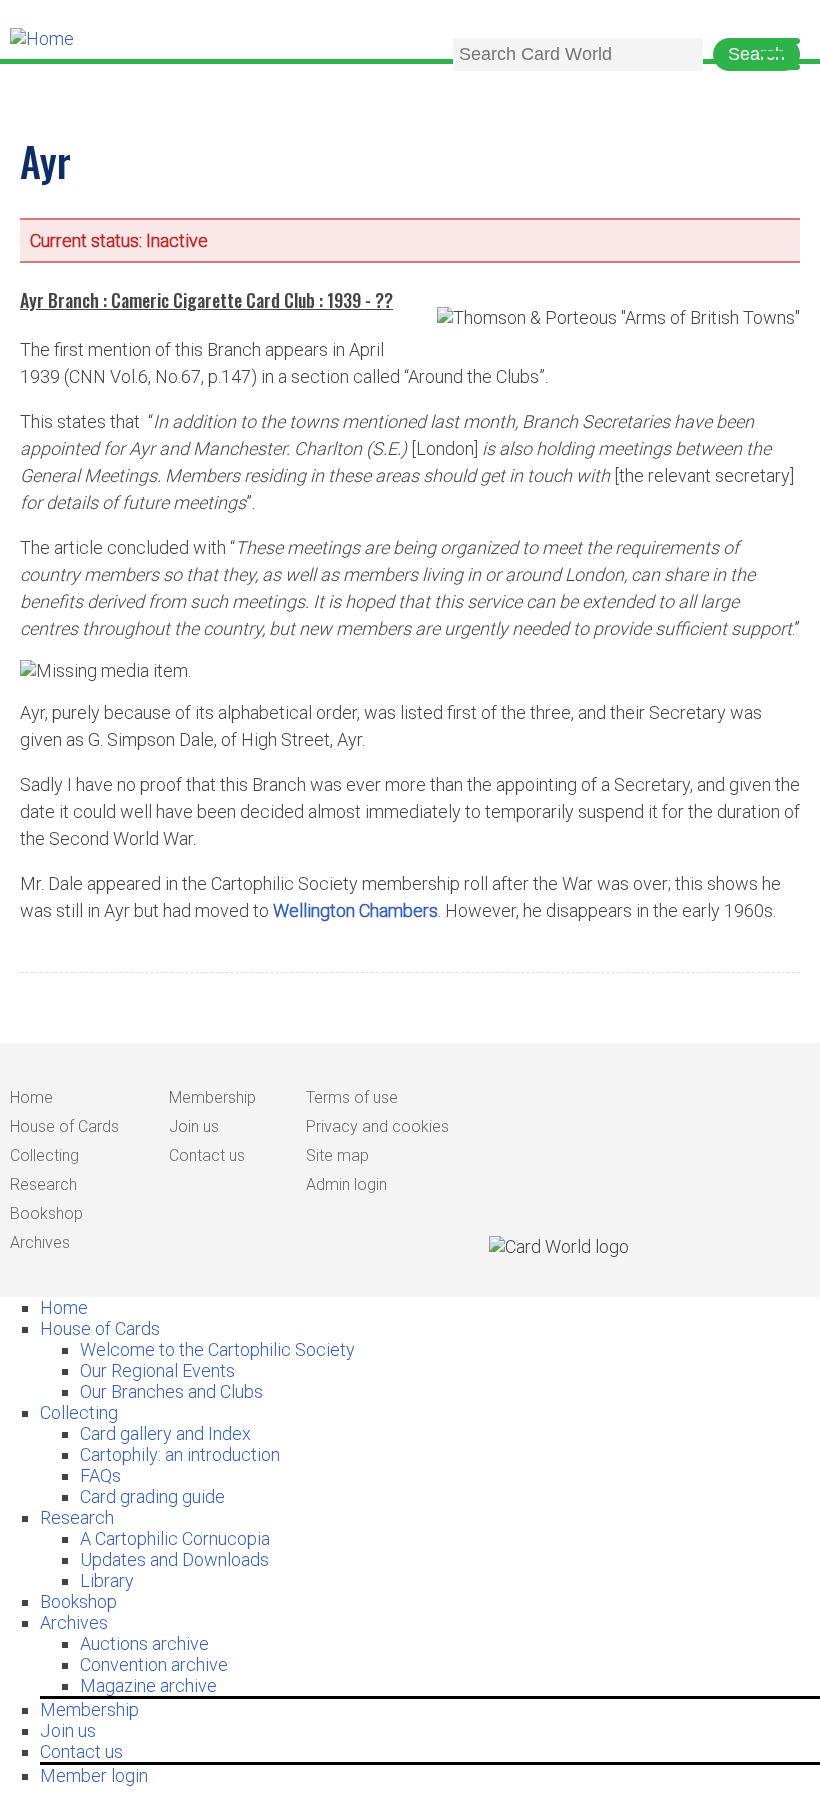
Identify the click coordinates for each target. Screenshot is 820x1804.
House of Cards (64, 1126)
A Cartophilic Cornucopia (175, 1538)
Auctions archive (144, 1643)
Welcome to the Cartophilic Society (217, 1349)
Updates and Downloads (174, 1559)
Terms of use (352, 1097)
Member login (94, 1775)
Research (43, 1184)
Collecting (44, 1155)
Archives (40, 1242)
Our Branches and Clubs (171, 1391)
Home (31, 1097)
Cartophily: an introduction (180, 1454)
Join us (194, 1126)
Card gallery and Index (165, 1433)
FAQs (100, 1475)
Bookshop (46, 1213)
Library (107, 1580)
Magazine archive (148, 1685)
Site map (337, 1155)
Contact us (207, 1155)
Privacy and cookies (377, 1126)
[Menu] (780, 55)
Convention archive (154, 1664)
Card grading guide (152, 1496)
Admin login (346, 1184)
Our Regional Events (157, 1370)
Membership (212, 1097)
